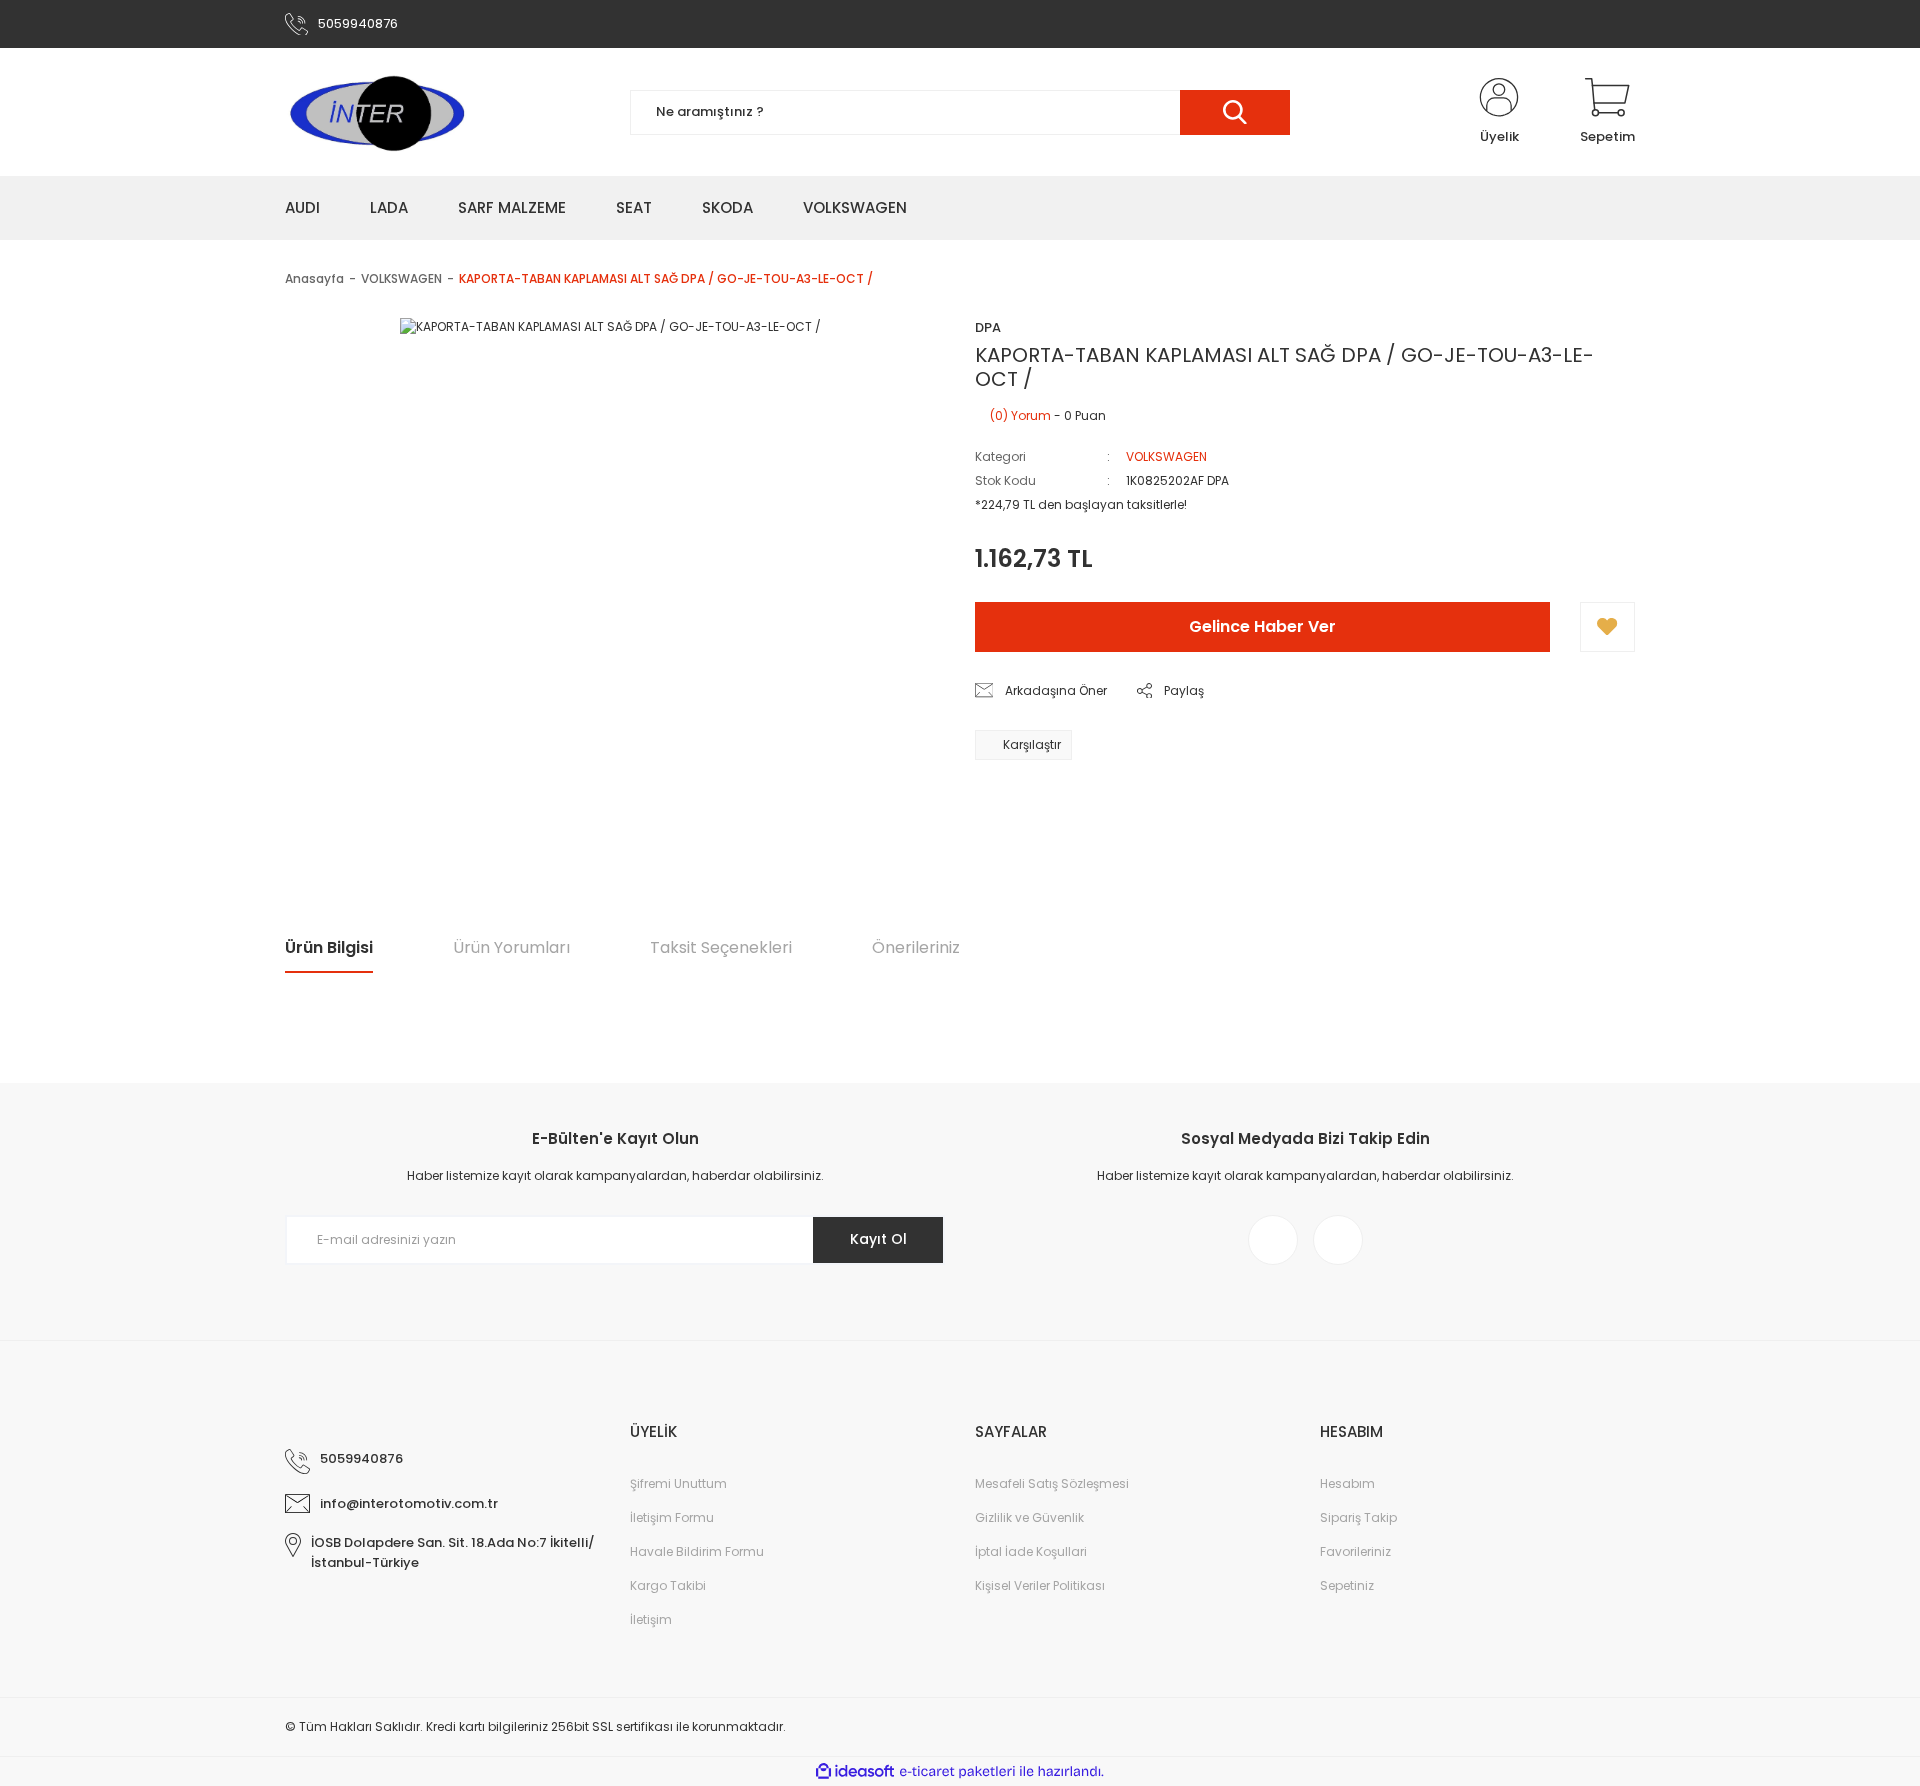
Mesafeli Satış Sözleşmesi (1052, 1483)
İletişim (651, 1619)
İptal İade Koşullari (1031, 1551)
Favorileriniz (1355, 1551)
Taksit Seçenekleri (721, 947)
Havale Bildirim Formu (697, 1551)
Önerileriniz (916, 947)
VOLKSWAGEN (1166, 456)
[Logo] (376, 112)
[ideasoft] (855, 1771)
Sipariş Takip (1358, 1517)
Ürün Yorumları (511, 947)
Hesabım (1347, 1483)
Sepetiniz (1347, 1585)
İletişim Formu (672, 1517)
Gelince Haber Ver (1262, 626)
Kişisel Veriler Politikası (1040, 1585)
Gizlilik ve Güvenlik (1029, 1517)
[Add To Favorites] (1607, 627)
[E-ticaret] (957, 1772)
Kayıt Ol (878, 1239)
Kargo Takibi (668, 1585)
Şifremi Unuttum (678, 1483)
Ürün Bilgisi (329, 947)
